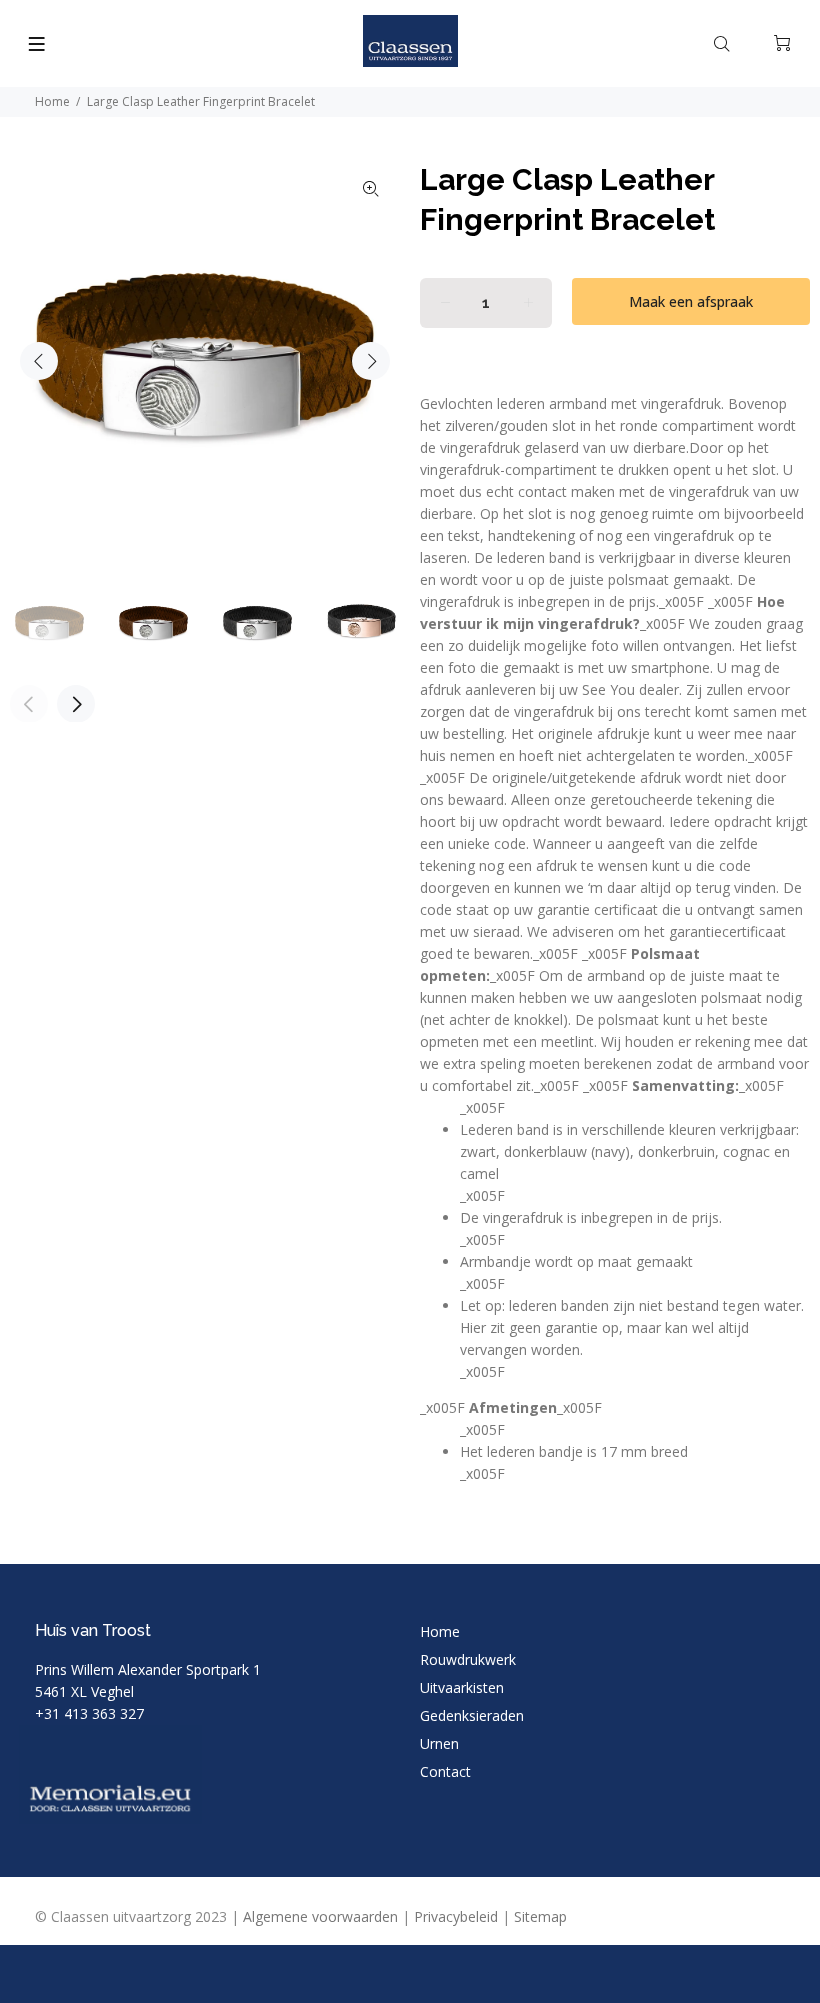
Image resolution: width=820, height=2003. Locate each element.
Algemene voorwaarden (320, 1916)
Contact (445, 1771)
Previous (39, 361)
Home (52, 101)
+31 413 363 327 (89, 1713)
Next (371, 361)
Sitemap (540, 1916)
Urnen (439, 1743)
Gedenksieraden (472, 1715)
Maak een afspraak (691, 301)
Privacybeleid (456, 1916)
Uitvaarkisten (462, 1687)
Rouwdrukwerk (468, 1659)
